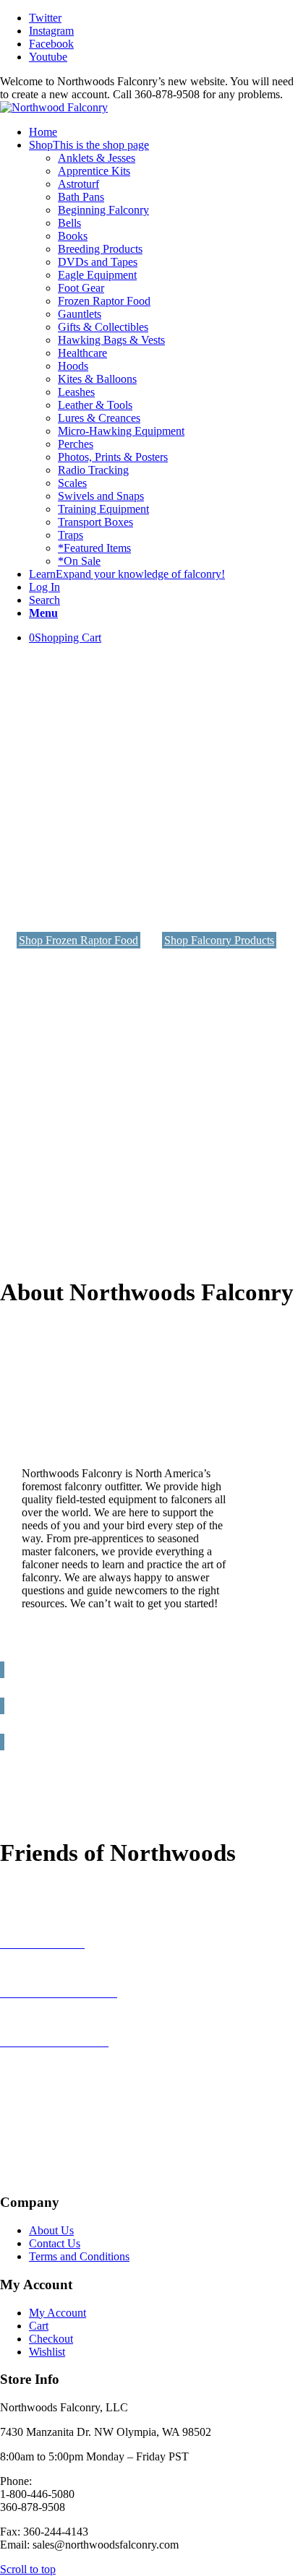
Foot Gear (81, 288)
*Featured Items (94, 548)
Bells (69, 223)
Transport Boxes (95, 522)
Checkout (51, 2339)
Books (73, 236)
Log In (44, 587)
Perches (76, 444)
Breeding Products (100, 249)
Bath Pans (81, 197)
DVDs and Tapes (98, 262)
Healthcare (82, 353)
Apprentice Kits (94, 171)
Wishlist (47, 2352)
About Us (51, 2230)
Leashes (76, 392)
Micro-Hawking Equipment (121, 431)
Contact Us (55, 2243)
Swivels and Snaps (101, 496)
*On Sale (79, 561)
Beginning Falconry (103, 210)
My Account (58, 2313)
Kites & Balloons (97, 379)
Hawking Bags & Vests (111, 340)
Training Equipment (103, 509)
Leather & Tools (95, 405)
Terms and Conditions (79, 2256)
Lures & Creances (99, 418)
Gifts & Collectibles (103, 327)
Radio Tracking (93, 470)
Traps (71, 535)
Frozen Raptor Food (104, 301)
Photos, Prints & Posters (113, 457)
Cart (39, 2326)
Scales (72, 483)
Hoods (73, 366)
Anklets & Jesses (97, 158)
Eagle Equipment (97, 275)
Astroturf (78, 184)
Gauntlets (80, 314)
